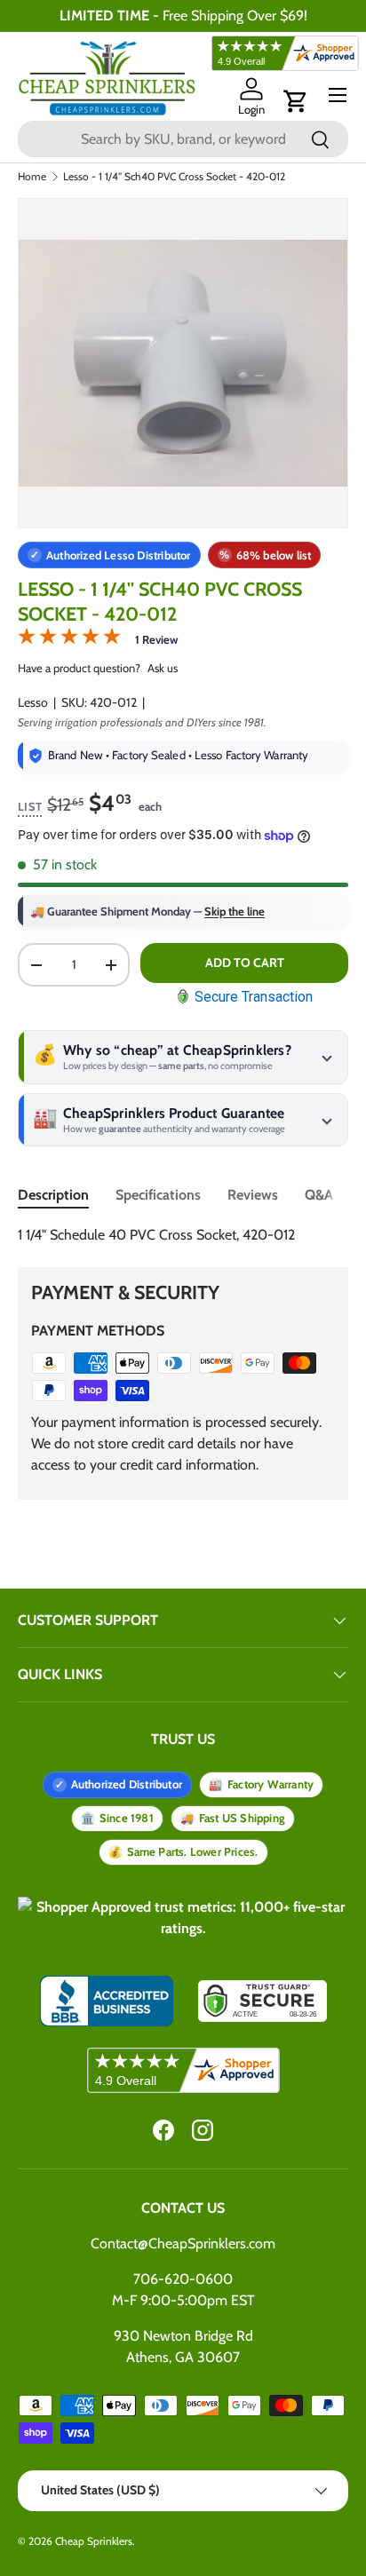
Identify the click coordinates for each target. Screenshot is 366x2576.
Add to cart (245, 963)
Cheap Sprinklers (94, 2541)
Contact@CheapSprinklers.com (183, 2243)
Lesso (33, 702)
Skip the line (235, 911)
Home (32, 177)
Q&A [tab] (319, 1195)
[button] (296, 101)
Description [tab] (53, 1195)
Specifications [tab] (158, 1195)
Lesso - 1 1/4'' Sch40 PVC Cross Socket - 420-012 (174, 177)
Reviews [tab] (253, 1195)
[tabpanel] (183, 1235)
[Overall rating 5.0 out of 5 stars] (69, 640)
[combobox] (183, 139)
